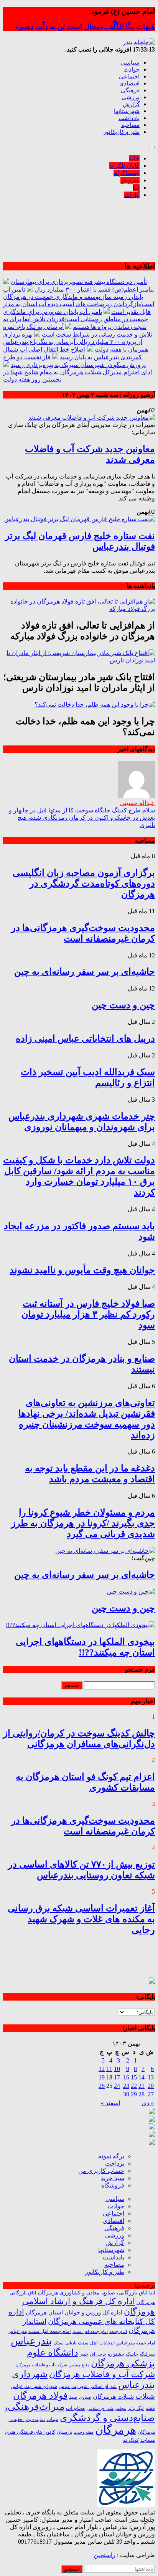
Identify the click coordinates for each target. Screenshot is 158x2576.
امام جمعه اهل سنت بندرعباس (39, 2331)
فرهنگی (130, 90)
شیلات (145, 2396)
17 (117, 2077)
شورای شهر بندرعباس (34, 2386)
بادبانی (71, 2343)
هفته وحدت (84, 2432)
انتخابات (107, 2343)
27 (151, 2094)
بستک (59, 2343)
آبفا (152, 2293)
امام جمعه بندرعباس (136, 2343)
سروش (130, 180)
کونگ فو (131, 2440)
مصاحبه (130, 125)
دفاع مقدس (79, 2365)
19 (102, 2077)
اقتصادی (129, 83)
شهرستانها (127, 111)
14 (142, 2077)
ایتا (136, 188)
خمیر (84, 2354)
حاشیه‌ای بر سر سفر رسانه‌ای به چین (85, 972)
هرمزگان (116, 2430)
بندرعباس (31, 2341)
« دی (148, 2103)
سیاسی (130, 63)
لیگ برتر (136, 2408)
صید (73, 2397)
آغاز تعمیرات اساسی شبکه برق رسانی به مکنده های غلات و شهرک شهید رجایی (81, 1919)
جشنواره (116, 2354)
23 (126, 2086)
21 (142, 2086)
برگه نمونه (111, 2156)
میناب (52, 2419)
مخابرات (76, 2408)
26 (102, 2086)
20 (151, 2086)
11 (109, 2069)
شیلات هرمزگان (113, 2397)
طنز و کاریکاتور (121, 132)
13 (151, 2077)
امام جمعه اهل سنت (90, 2332)
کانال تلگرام (124, 166)
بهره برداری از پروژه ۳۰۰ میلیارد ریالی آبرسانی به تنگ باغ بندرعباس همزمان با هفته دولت (76, 342)
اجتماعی (129, 77)
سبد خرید (113, 2178)
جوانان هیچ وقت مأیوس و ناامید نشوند (82, 1270)
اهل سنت (88, 2343)
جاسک (132, 2354)
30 (126, 2094)
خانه (134, 158)
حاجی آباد (98, 2354)
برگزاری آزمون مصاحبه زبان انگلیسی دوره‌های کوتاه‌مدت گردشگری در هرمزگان (84, 884)
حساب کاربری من (101, 2171)
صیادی (85, 2397)
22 (134, 2086)
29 (134, 2094)
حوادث (132, 70)
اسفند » (110, 2103)
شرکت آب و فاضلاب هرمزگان (102, 2374)
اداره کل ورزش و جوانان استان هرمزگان (74, 2313)
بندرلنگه (147, 2354)
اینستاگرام (127, 173)
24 (117, 2086)
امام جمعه (118, 2332)
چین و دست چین (123, 1005)
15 (134, 2077)
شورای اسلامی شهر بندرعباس (88, 2386)
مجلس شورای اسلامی (106, 2408)
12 (102, 2069)
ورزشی (131, 97)
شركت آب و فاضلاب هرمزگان (41, 2365)
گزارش (131, 104)
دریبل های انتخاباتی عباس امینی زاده (85, 1039)
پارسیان (64, 2432)
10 (117, 2069)
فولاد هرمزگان (40, 2396)
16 (126, 2077)
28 (142, 2094)
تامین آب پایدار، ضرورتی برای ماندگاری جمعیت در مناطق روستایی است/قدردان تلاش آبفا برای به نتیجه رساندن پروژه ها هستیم (76, 319)
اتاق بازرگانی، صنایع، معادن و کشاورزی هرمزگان (93, 2293)
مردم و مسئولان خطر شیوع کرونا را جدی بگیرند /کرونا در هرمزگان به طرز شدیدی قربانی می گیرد (83, 1523)
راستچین (105, 2555)
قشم (150, 2408)
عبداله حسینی (137, 803)
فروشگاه (113, 2185)
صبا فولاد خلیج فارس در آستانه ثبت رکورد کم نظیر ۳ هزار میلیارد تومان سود (88, 1314)
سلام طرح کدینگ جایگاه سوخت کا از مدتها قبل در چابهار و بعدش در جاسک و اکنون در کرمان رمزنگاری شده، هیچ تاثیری (82, 818)
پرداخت (115, 2163)
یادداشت (129, 118)
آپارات (132, 195)
